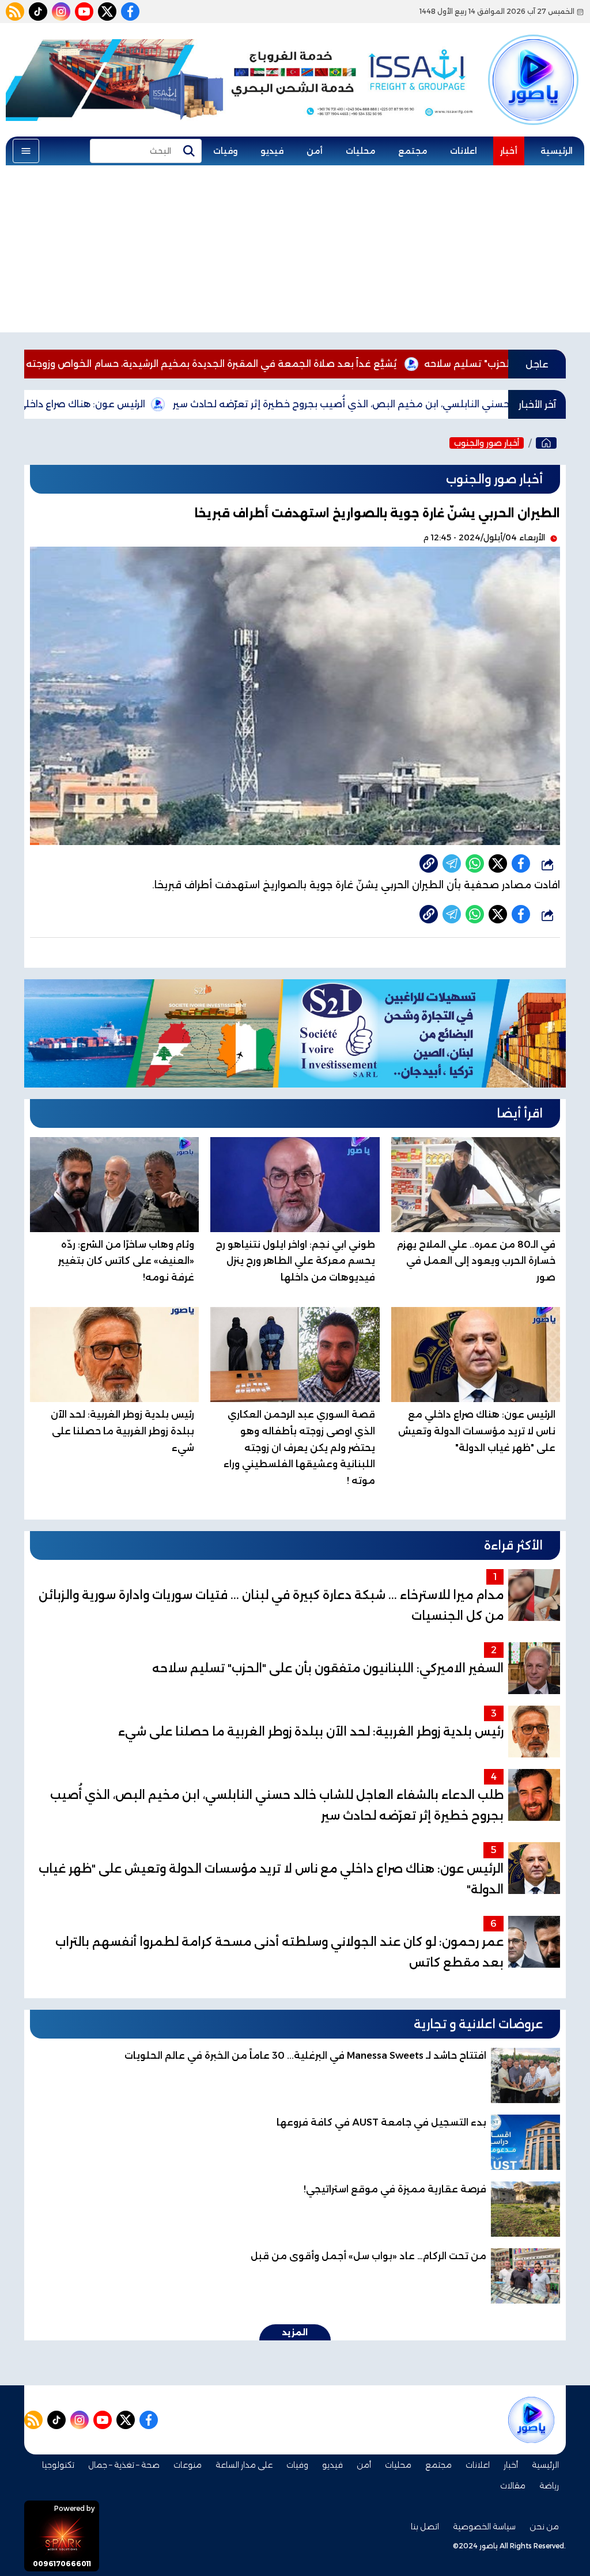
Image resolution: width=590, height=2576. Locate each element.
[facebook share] (521, 863)
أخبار (509, 151)
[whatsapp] (429, 863)
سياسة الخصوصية (484, 2526)
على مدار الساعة (244, 2465)
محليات (360, 151)
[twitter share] (498, 863)
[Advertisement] (295, 252)
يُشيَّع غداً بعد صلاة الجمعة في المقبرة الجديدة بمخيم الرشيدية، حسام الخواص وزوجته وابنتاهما (281, 364)
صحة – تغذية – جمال (124, 2465)
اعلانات (464, 151)
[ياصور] (533, 65)
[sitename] (531, 2420)
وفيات (225, 151)
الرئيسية (557, 151)
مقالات (513, 2486)
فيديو (272, 151)
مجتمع (413, 151)
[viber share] (452, 863)
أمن (315, 151)
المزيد (295, 2332)
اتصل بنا (425, 2526)
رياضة (549, 2486)
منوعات (188, 2465)
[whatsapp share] (475, 863)
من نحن (544, 2526)
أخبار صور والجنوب (487, 443)
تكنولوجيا (58, 2465)
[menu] (26, 151)
